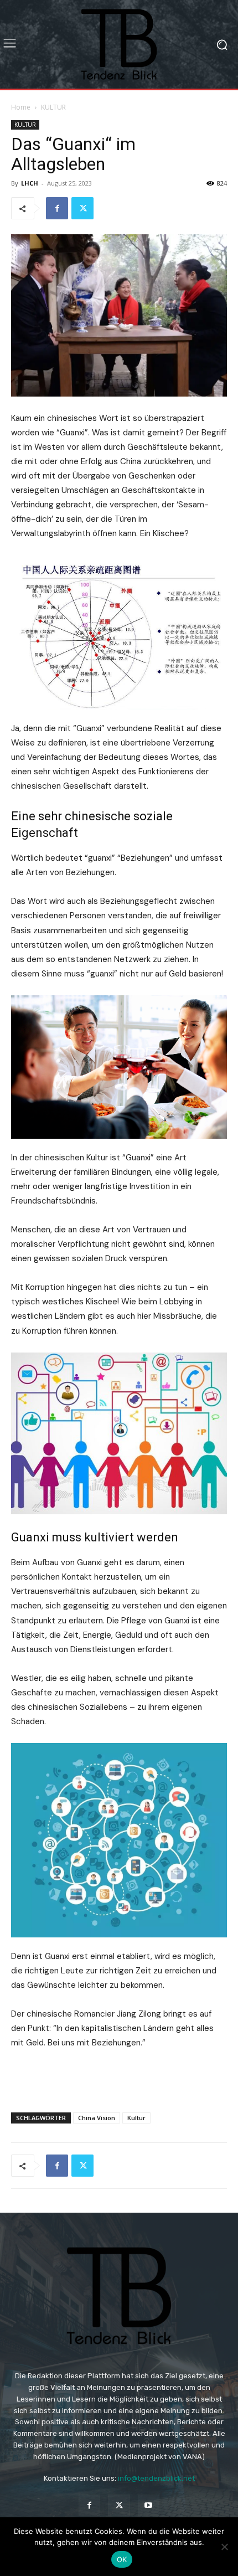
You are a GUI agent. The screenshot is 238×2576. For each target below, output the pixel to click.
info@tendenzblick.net (156, 2478)
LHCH (30, 183)
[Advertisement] (119, 2078)
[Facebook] (57, 208)
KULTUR (53, 107)
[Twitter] (82, 208)
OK (122, 2559)
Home (21, 107)
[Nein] (224, 2547)
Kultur (136, 2118)
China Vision (97, 2118)
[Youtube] (149, 2505)
